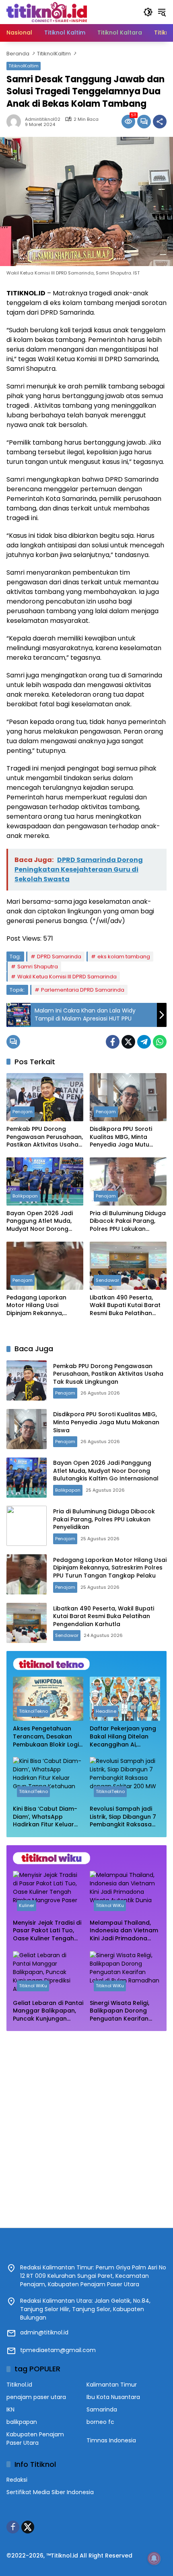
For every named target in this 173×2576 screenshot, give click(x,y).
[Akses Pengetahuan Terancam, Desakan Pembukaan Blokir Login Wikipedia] (48, 1699)
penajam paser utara (36, 2397)
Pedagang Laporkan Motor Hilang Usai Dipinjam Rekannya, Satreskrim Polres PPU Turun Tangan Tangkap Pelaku (41, 1306)
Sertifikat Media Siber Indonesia (50, 2492)
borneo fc (100, 2422)
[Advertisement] (86, 2125)
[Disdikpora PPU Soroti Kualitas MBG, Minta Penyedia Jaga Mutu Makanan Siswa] (128, 1097)
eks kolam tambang (124, 957)
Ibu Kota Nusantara (113, 2397)
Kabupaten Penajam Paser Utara (35, 2439)
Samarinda (102, 2409)
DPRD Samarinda (59, 957)
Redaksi (17, 2480)
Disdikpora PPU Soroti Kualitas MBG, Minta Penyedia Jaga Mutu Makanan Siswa (121, 1137)
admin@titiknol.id (44, 2332)
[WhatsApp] (160, 1042)
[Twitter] (128, 1042)
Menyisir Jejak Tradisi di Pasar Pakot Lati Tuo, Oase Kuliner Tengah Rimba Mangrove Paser (47, 1931)
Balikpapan (25, 1196)
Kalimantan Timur (112, 2385)
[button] (148, 12)
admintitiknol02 (43, 119)
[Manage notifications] (154, 2558)
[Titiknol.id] (47, 12)
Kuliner (27, 1905)
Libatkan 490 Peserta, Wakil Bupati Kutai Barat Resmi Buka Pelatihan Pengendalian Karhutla (125, 1306)
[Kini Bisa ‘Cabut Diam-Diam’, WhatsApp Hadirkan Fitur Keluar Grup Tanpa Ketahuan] (48, 1779)
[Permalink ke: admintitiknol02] (16, 122)
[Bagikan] (160, 122)
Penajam (23, 1112)
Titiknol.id (19, 2385)
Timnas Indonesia (111, 2440)
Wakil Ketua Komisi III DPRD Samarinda (67, 977)
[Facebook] (113, 1042)
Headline (106, 1711)
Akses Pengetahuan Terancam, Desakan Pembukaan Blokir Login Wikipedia (48, 1737)
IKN (10, 2409)
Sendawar (107, 1280)
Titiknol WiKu (110, 1905)
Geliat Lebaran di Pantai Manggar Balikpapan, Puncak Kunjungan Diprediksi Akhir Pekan (48, 2011)
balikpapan (22, 2422)
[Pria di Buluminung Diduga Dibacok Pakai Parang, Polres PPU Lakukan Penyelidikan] (128, 1181)
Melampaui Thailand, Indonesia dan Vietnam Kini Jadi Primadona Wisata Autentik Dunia (124, 1931)
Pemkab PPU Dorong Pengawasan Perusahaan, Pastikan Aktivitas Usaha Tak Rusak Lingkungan (45, 1137)
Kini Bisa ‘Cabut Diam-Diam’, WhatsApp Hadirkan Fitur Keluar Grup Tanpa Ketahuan (46, 1817)
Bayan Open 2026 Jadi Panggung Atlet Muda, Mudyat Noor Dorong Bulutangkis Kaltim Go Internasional (40, 1221)
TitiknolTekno (33, 1711)
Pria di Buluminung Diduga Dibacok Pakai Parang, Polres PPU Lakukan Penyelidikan (128, 1221)
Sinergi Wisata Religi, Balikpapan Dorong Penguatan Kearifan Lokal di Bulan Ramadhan (119, 2011)
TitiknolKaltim (24, 66)
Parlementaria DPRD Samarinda (83, 990)
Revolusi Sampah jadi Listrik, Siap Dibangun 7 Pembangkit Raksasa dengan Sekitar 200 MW (124, 1817)
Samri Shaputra (38, 967)
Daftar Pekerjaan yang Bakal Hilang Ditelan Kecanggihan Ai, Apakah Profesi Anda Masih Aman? (123, 1737)
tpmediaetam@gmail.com (58, 2350)
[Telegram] (144, 1042)
